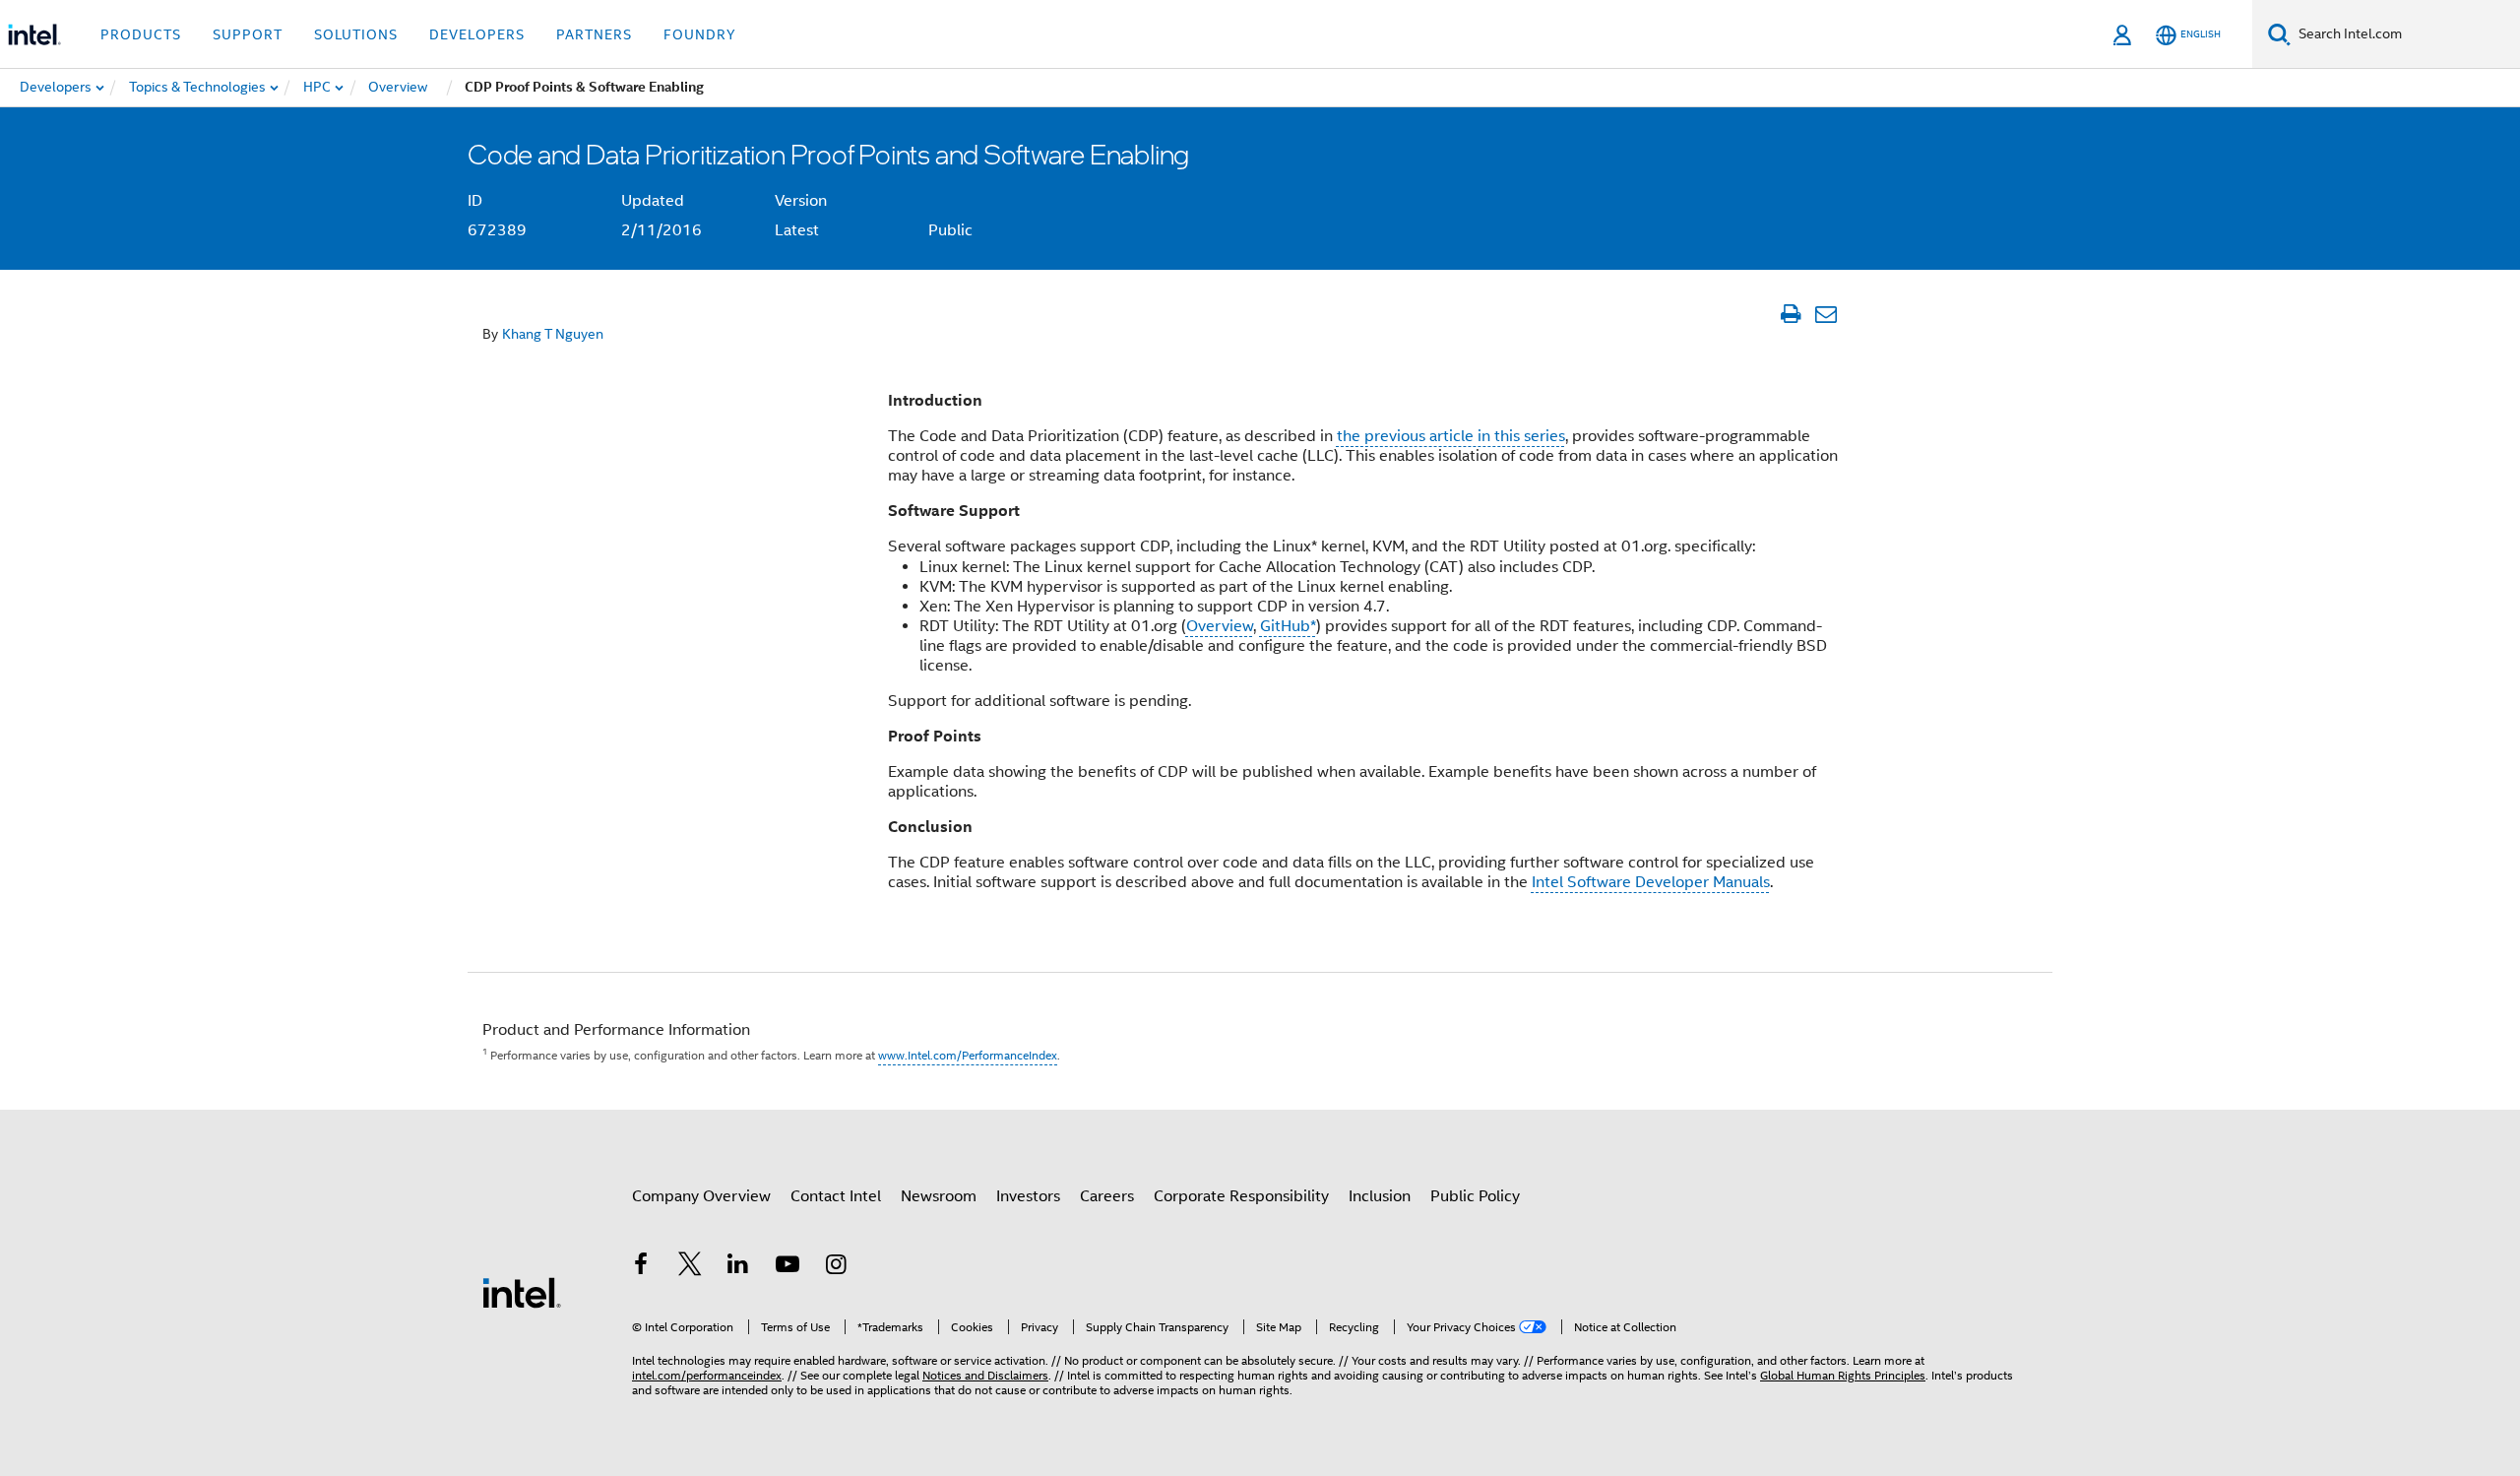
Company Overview (701, 1196)
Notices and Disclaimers (985, 1375)
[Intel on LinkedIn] (738, 1267)
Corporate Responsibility (1241, 1196)
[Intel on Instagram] (836, 1267)
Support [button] (248, 34)
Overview (1220, 626)
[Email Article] (1826, 314)
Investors (1028, 1196)
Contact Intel (836, 1196)
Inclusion (1380, 1196)
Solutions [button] (356, 34)
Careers (1107, 1196)
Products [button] (141, 34)
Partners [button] (594, 34)
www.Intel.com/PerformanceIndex (968, 1055)
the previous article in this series (1451, 436)
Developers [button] (477, 34)
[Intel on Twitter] (690, 1267)
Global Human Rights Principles (1843, 1375)
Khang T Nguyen (553, 334)
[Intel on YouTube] (787, 1267)
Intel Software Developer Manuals (1651, 882)
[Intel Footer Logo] (522, 1292)
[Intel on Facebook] (641, 1267)
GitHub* (1288, 626)
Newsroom (939, 1196)
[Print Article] (1790, 314)
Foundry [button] (700, 34)
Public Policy (1475, 1196)
